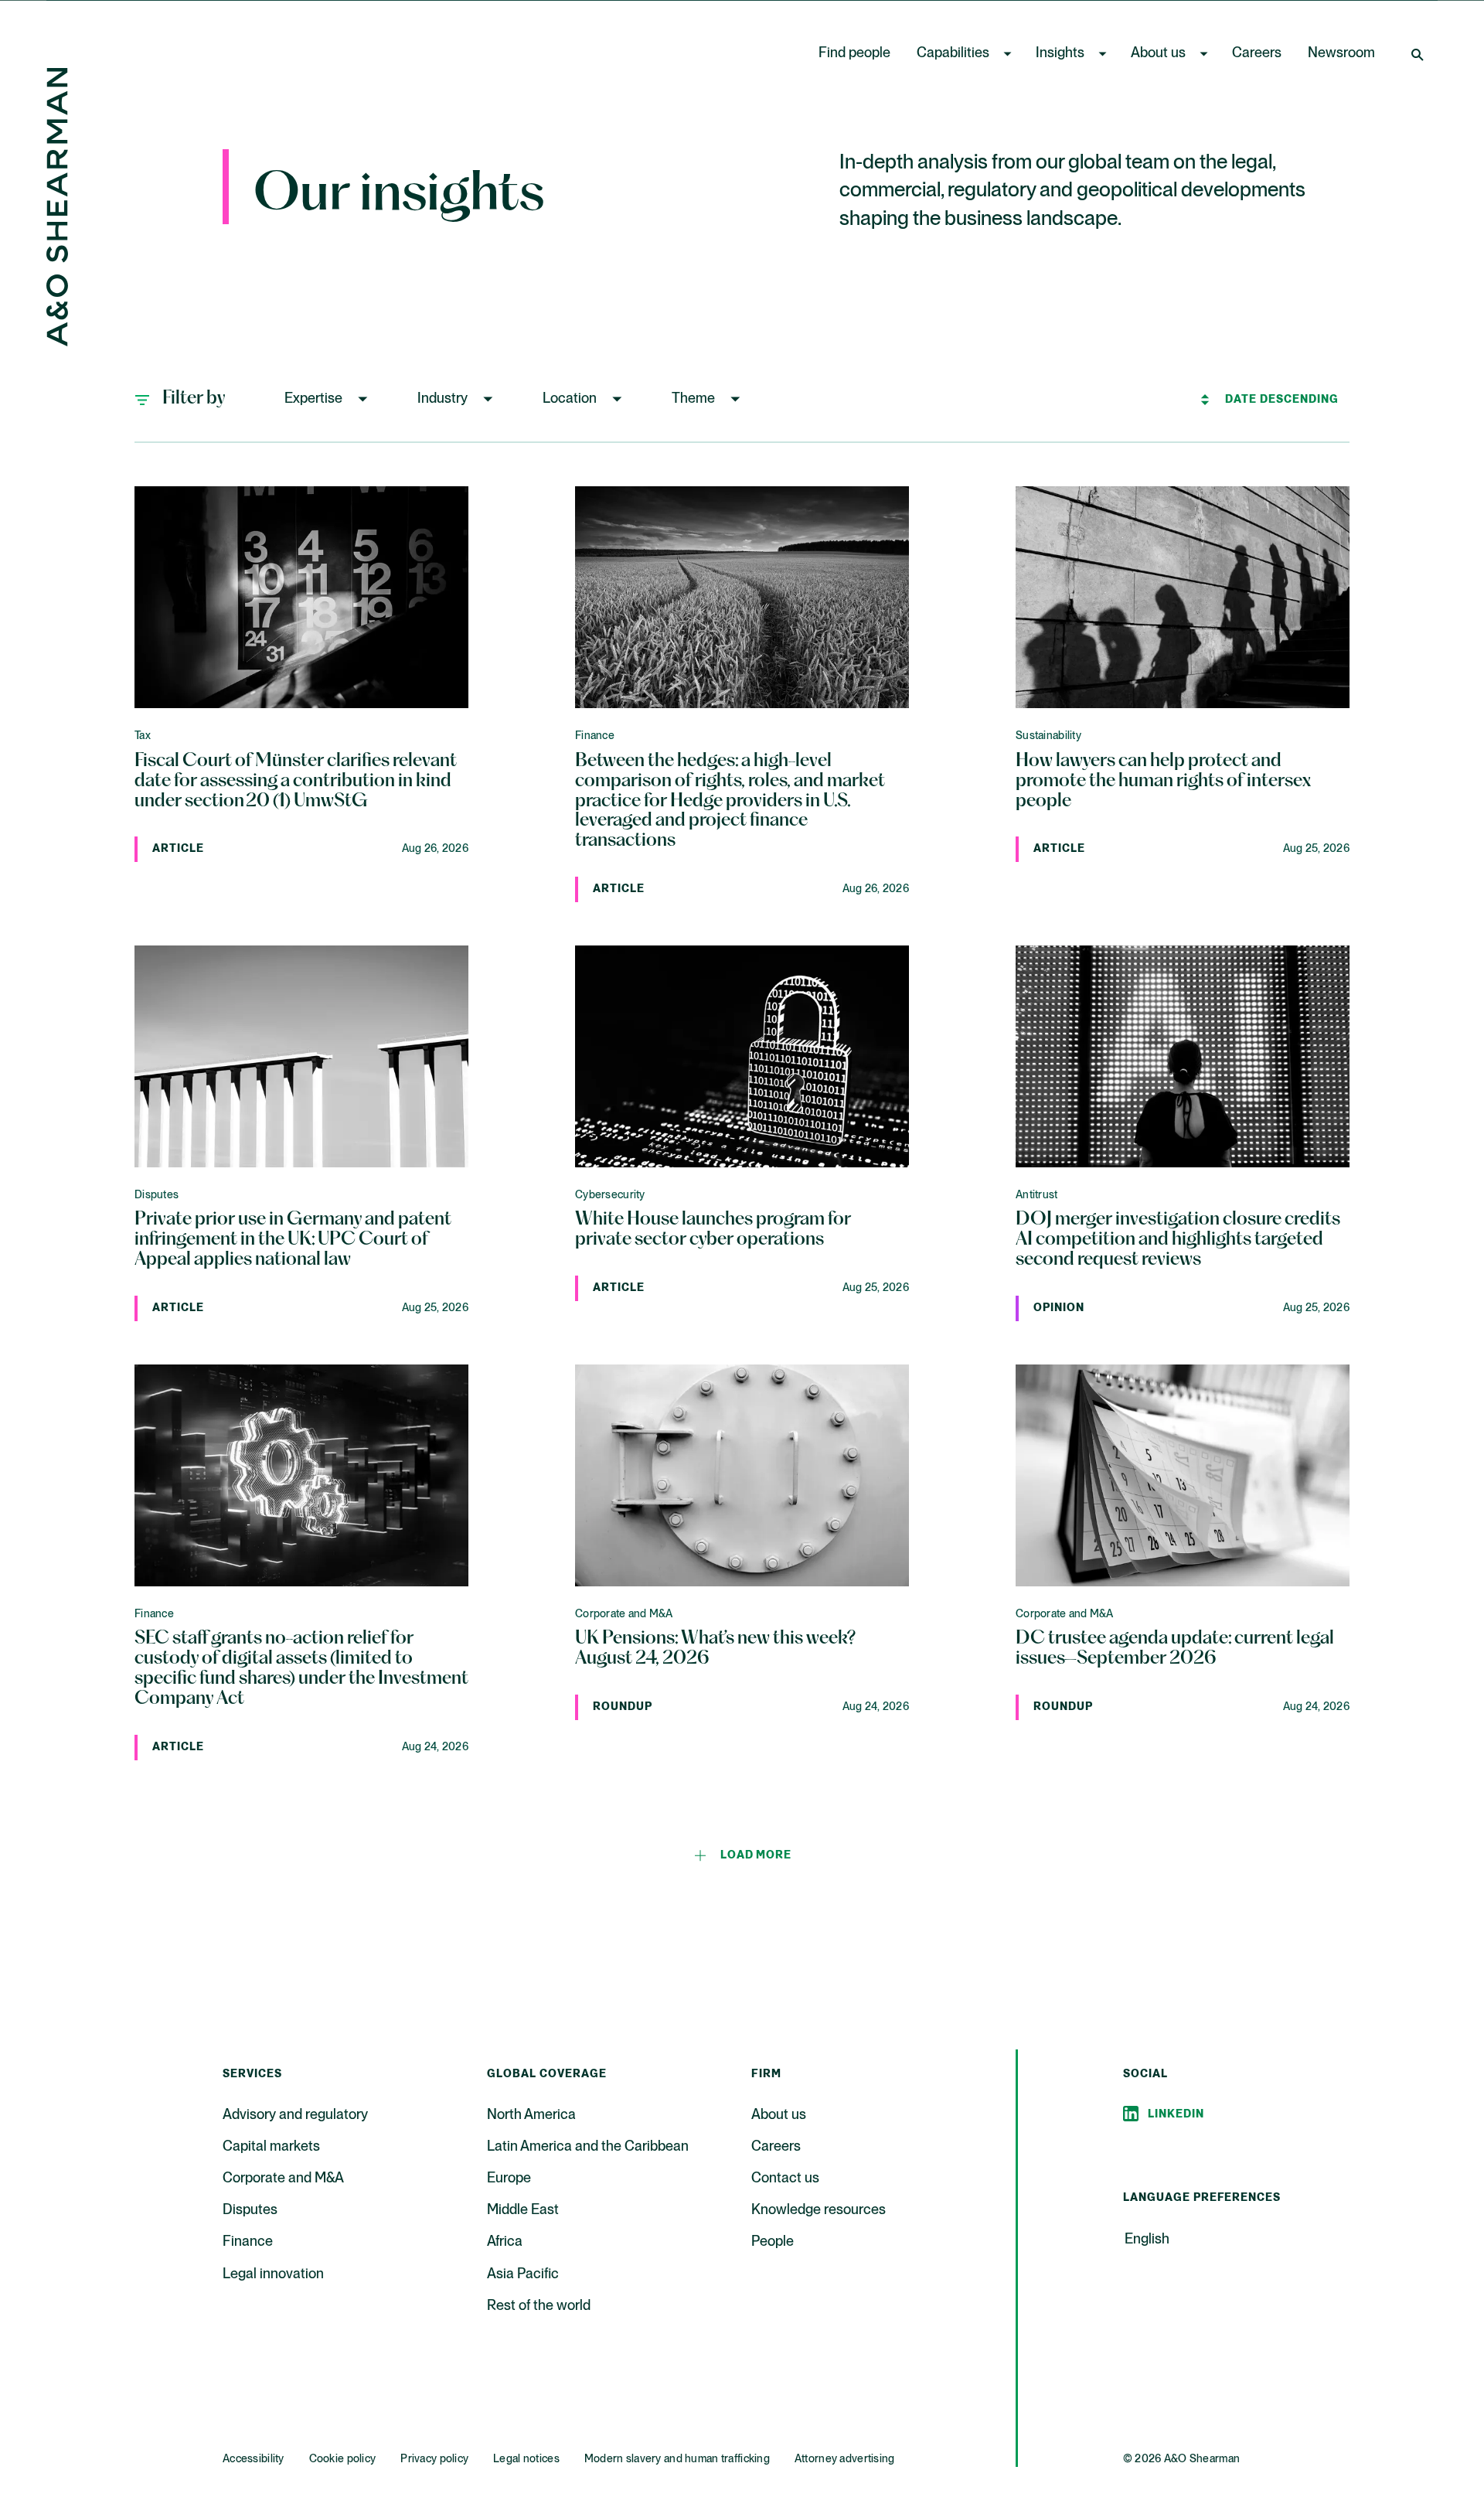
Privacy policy (434, 2459)
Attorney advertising (845, 2459)
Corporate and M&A (283, 2179)
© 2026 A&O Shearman (1181, 2459)
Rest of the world (539, 2306)
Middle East (523, 2210)
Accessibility (254, 2459)
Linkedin (1176, 2114)
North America (531, 2115)
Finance (248, 2242)
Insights (1060, 53)
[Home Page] (57, 342)
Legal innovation (273, 2274)
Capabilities (953, 53)
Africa (505, 2242)
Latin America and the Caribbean (588, 2147)
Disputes (250, 2210)
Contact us (785, 2179)
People (773, 2242)
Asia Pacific (523, 2274)
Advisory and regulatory (295, 2115)
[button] (328, 399)
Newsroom (1341, 53)
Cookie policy (343, 2459)
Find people (854, 53)
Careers (1257, 53)
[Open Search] (1419, 54)
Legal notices (526, 2459)
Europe (509, 2179)
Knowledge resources (819, 2210)
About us (1158, 53)
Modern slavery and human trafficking (677, 2459)
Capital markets (271, 2147)
